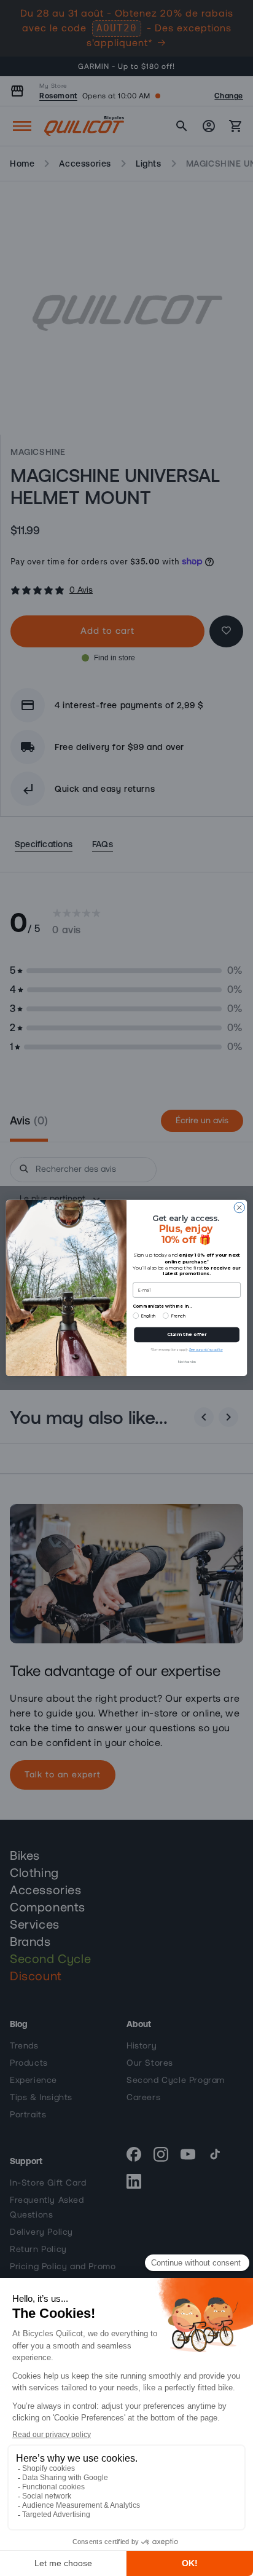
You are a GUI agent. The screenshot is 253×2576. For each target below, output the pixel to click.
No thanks (187, 1361)
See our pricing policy (206, 1349)
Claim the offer (187, 1334)
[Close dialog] (239, 1208)
